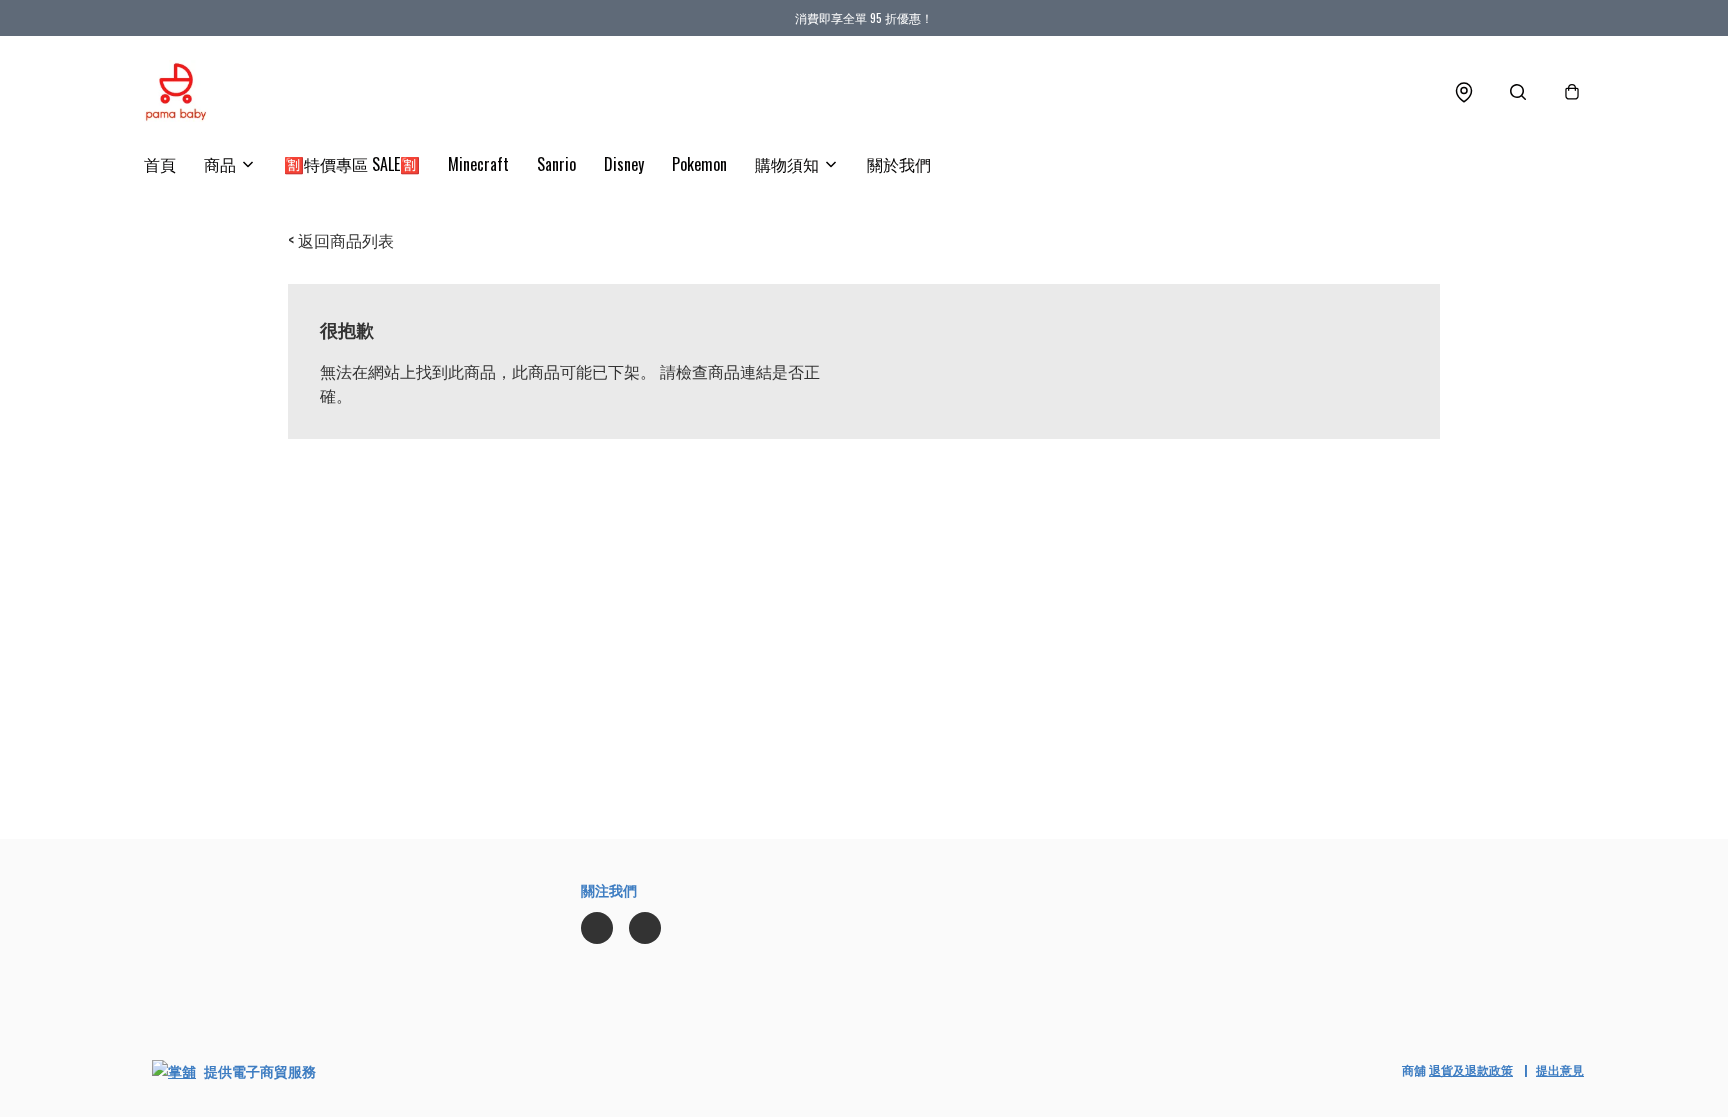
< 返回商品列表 (341, 240)
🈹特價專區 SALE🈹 (352, 164)
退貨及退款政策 (1471, 1069)
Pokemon (699, 164)
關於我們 (899, 164)
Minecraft (478, 164)
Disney (624, 164)
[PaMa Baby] (176, 92)
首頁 (160, 164)
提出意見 (1560, 1069)
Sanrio (556, 164)
